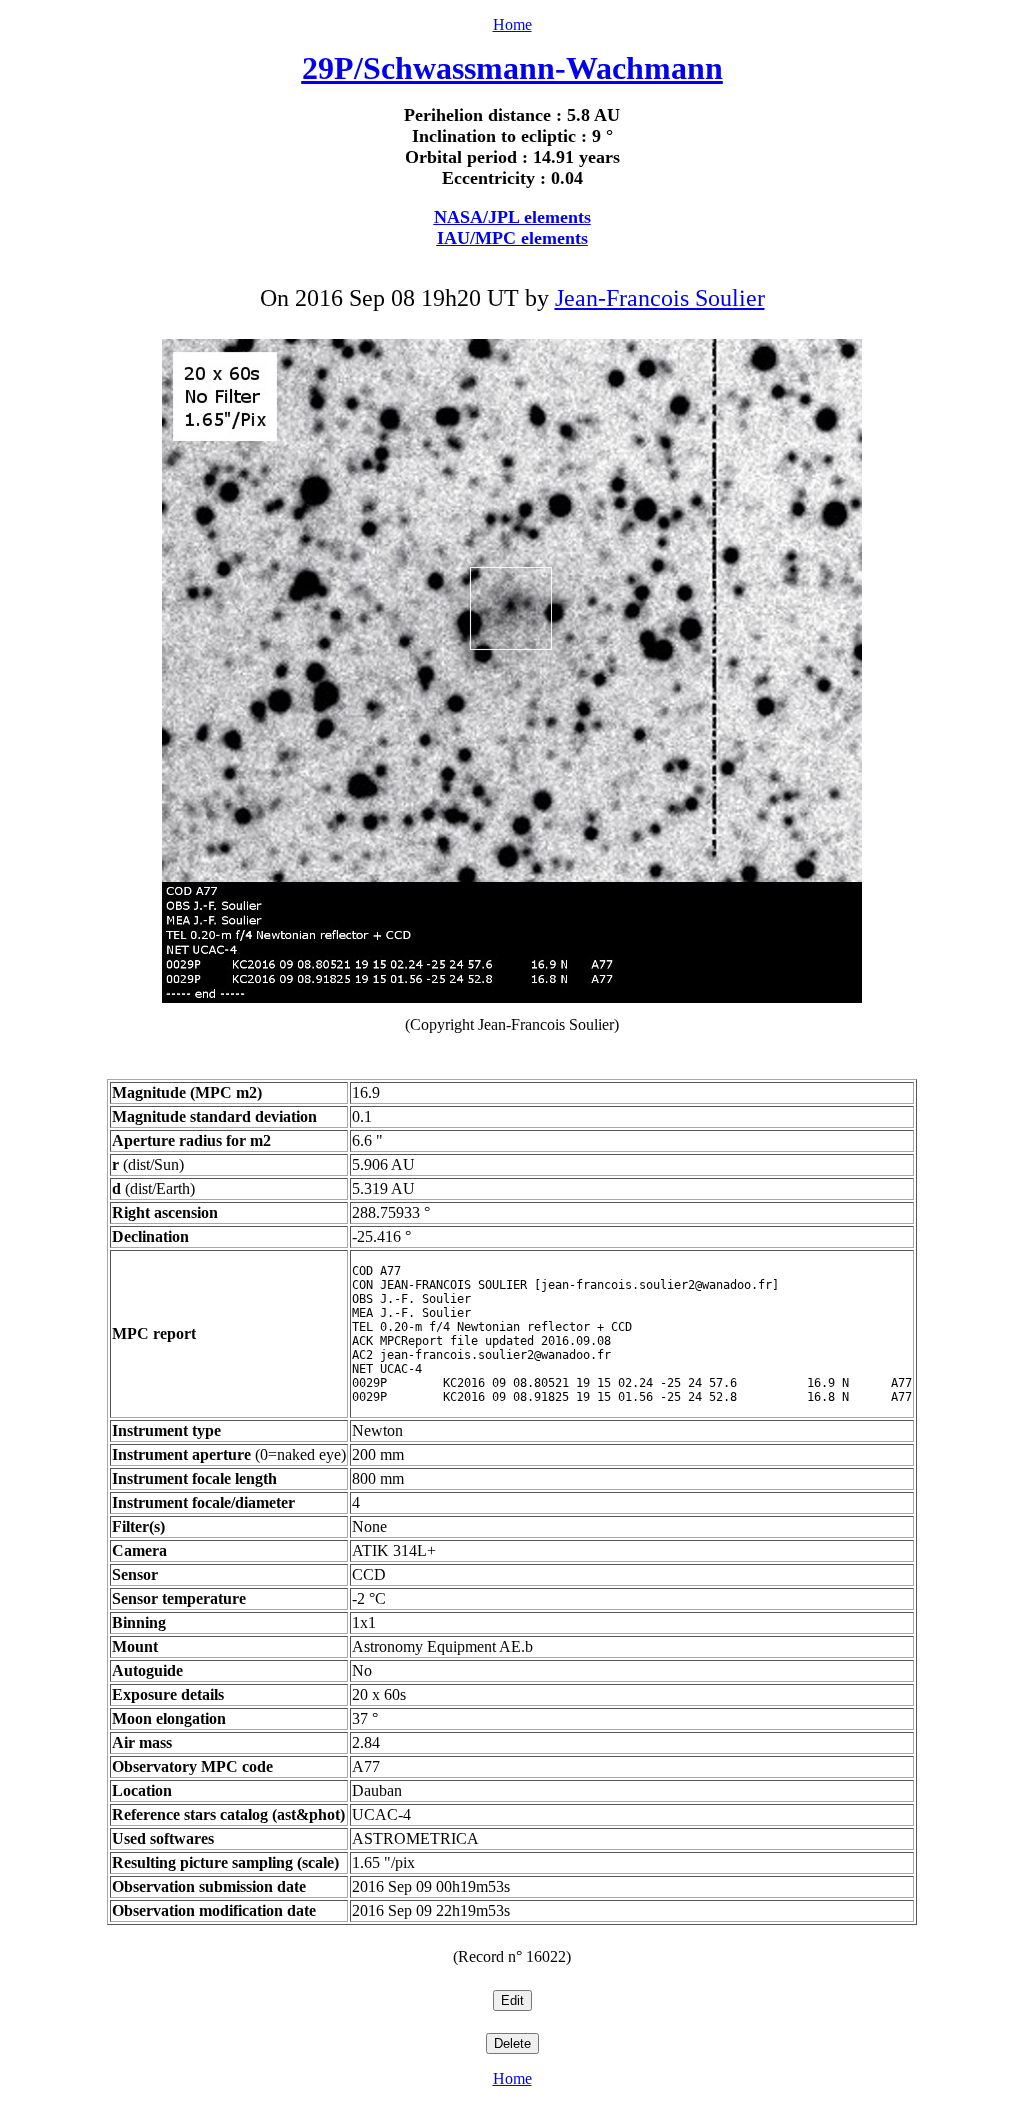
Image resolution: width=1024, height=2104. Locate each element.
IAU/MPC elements (512, 238)
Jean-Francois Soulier (660, 298)
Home (512, 24)
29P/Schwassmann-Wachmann (512, 68)
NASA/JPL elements (512, 217)
